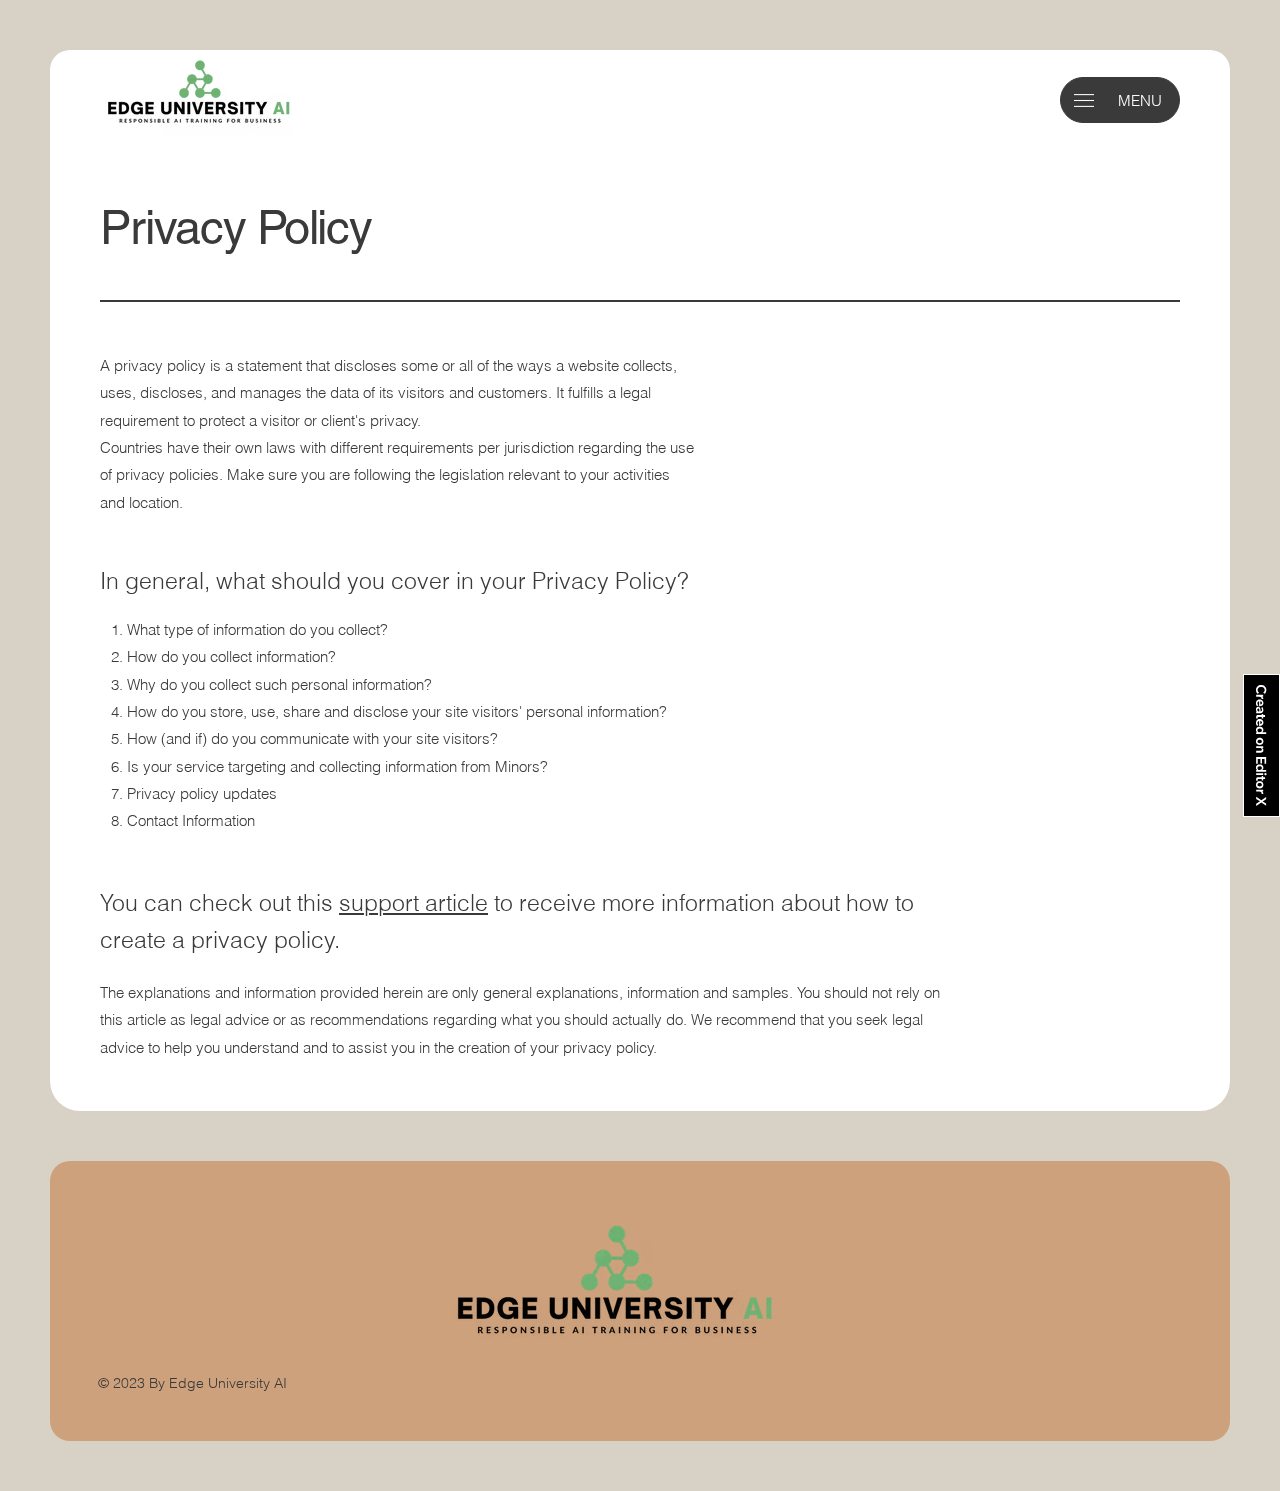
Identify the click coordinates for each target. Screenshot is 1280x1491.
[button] (1084, 100)
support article (413, 902)
